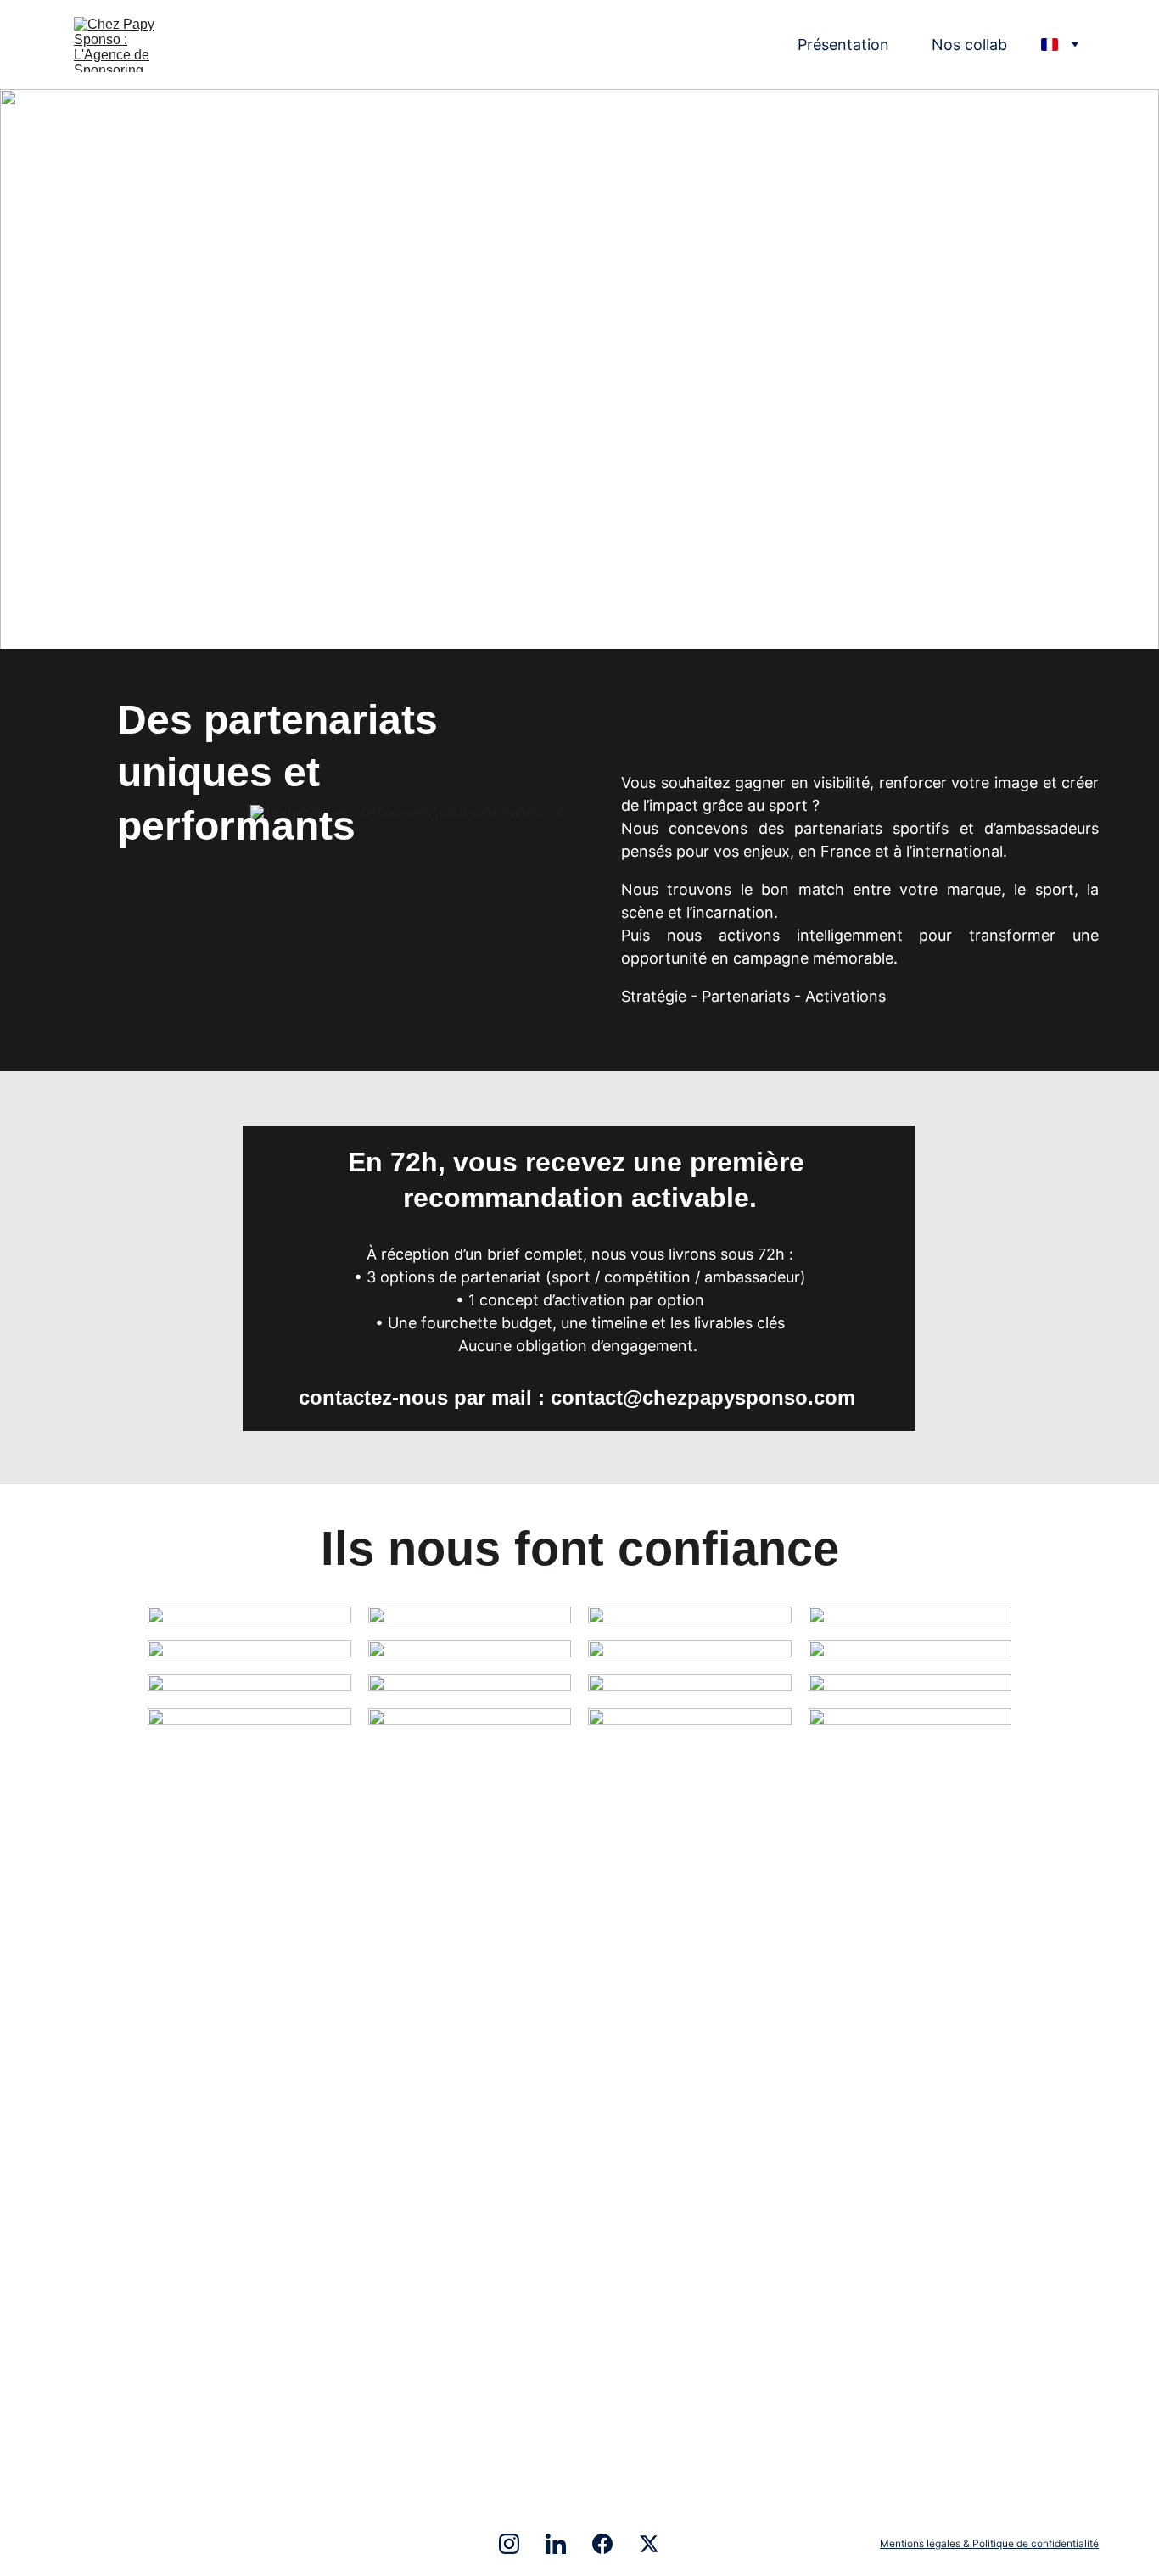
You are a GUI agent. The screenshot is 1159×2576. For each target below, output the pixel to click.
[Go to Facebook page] (611, 2544)
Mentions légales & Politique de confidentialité (989, 2543)
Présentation (843, 45)
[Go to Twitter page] (649, 2544)
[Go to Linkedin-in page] (564, 2544)
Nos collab (969, 45)
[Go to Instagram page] (518, 2544)
